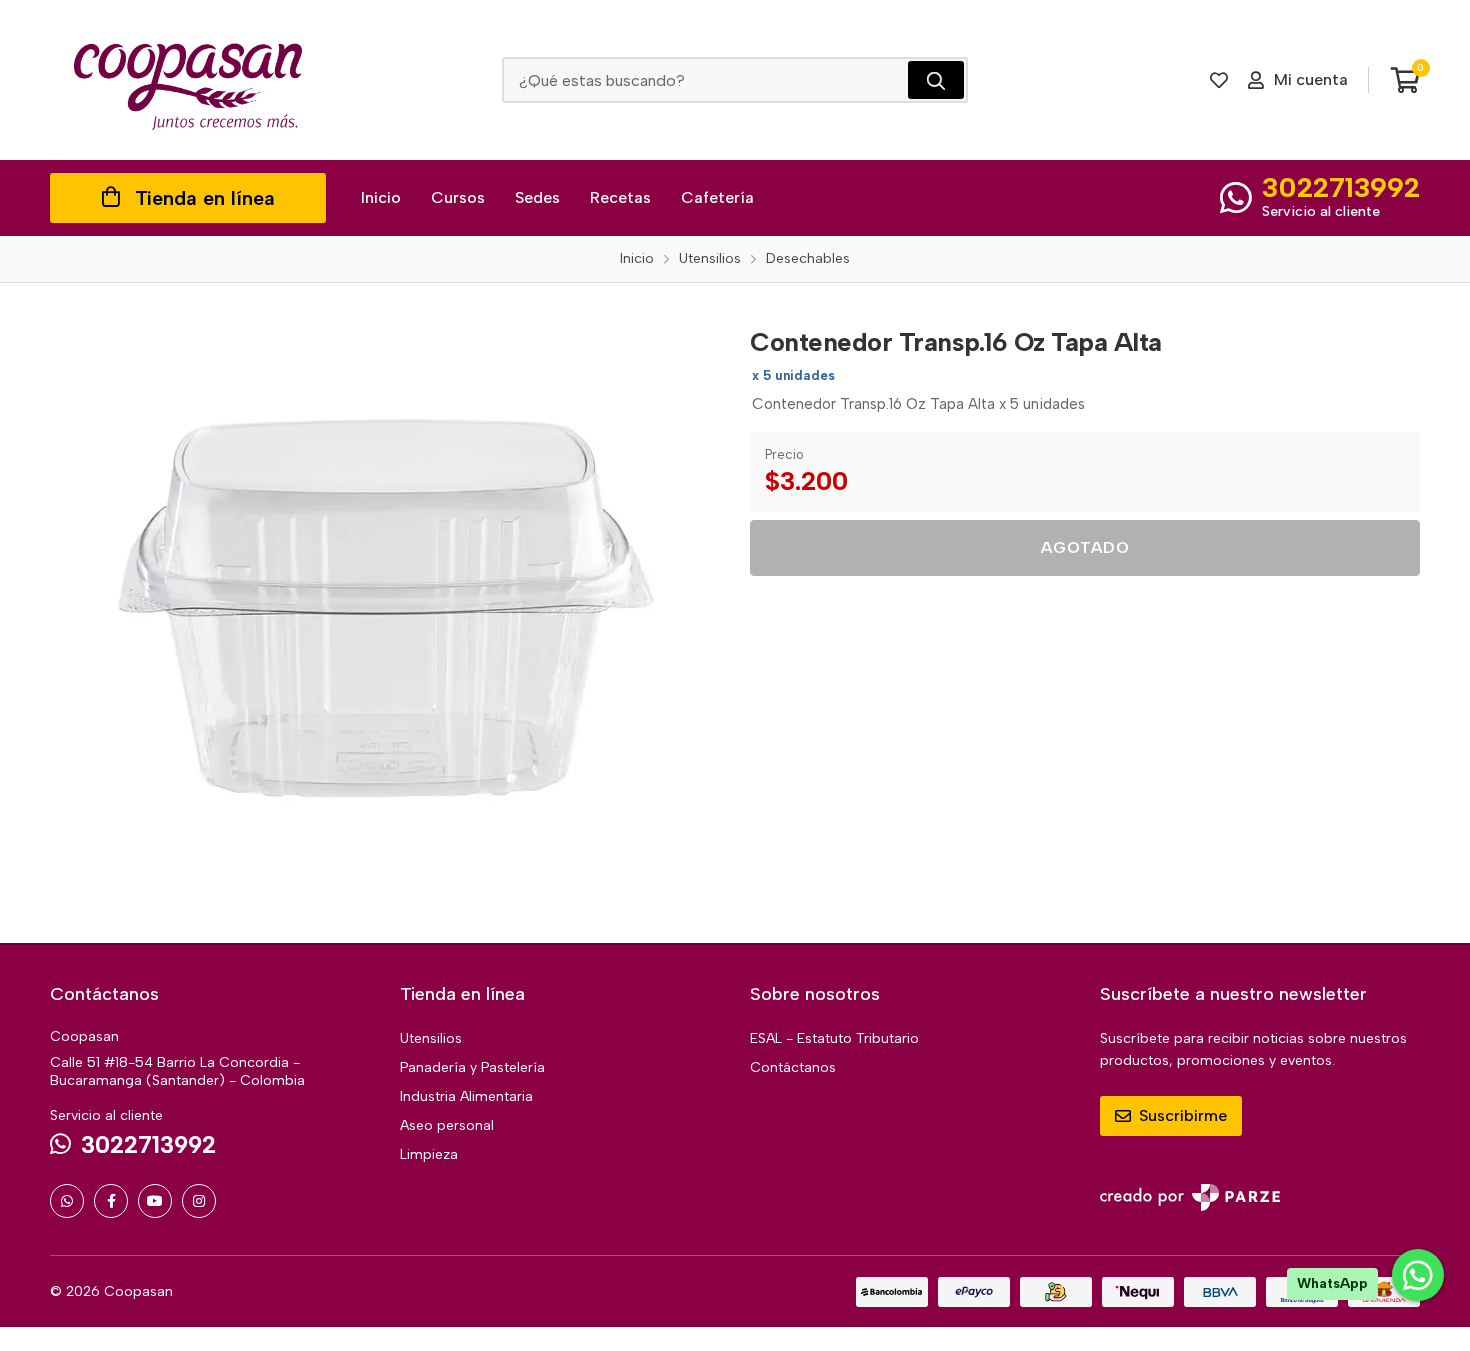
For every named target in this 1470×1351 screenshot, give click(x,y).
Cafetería (717, 197)
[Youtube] (155, 1201)
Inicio (381, 197)
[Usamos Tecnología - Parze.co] (1190, 1197)
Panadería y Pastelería (472, 1067)
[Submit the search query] (936, 80)
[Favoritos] (1219, 80)
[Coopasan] (188, 80)
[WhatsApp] (67, 1201)
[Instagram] (199, 1201)
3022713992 (1341, 187)
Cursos (458, 197)
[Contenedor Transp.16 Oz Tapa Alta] (385, 613)
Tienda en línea (205, 198)
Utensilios (431, 1038)
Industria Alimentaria (466, 1096)
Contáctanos (793, 1067)
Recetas (620, 197)
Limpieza (429, 1154)
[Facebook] (111, 1201)
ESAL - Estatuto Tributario (834, 1038)
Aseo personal (447, 1125)
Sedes (537, 197)
